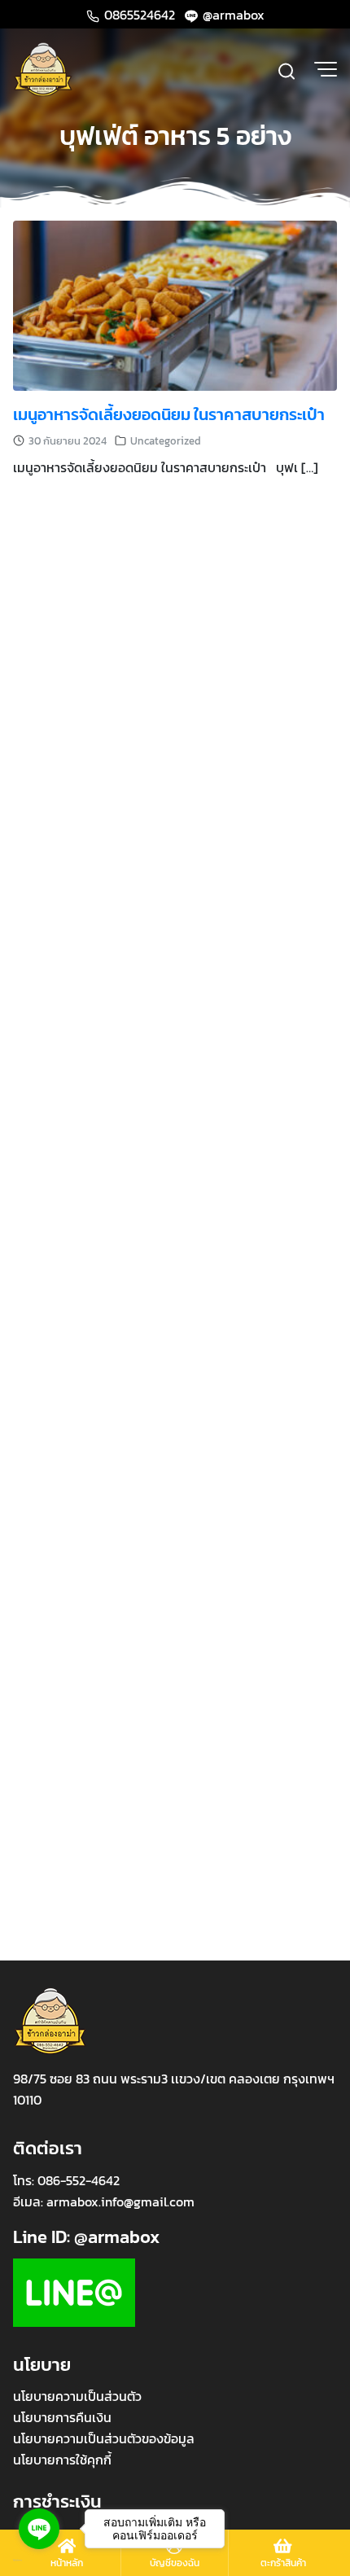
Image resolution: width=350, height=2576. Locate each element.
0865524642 (140, 15)
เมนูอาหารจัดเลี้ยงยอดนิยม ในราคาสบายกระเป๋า (169, 414)
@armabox (232, 15)
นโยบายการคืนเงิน (62, 2417)
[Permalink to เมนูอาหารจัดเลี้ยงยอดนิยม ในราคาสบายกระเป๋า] (175, 304)
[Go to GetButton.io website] (39, 2560)
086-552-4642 (79, 2180)
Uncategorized (166, 441)
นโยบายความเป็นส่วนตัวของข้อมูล (104, 2438)
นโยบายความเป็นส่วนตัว (77, 2396)
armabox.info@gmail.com (120, 2201)
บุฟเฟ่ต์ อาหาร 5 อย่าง (175, 136)
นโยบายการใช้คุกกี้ (62, 2460)
